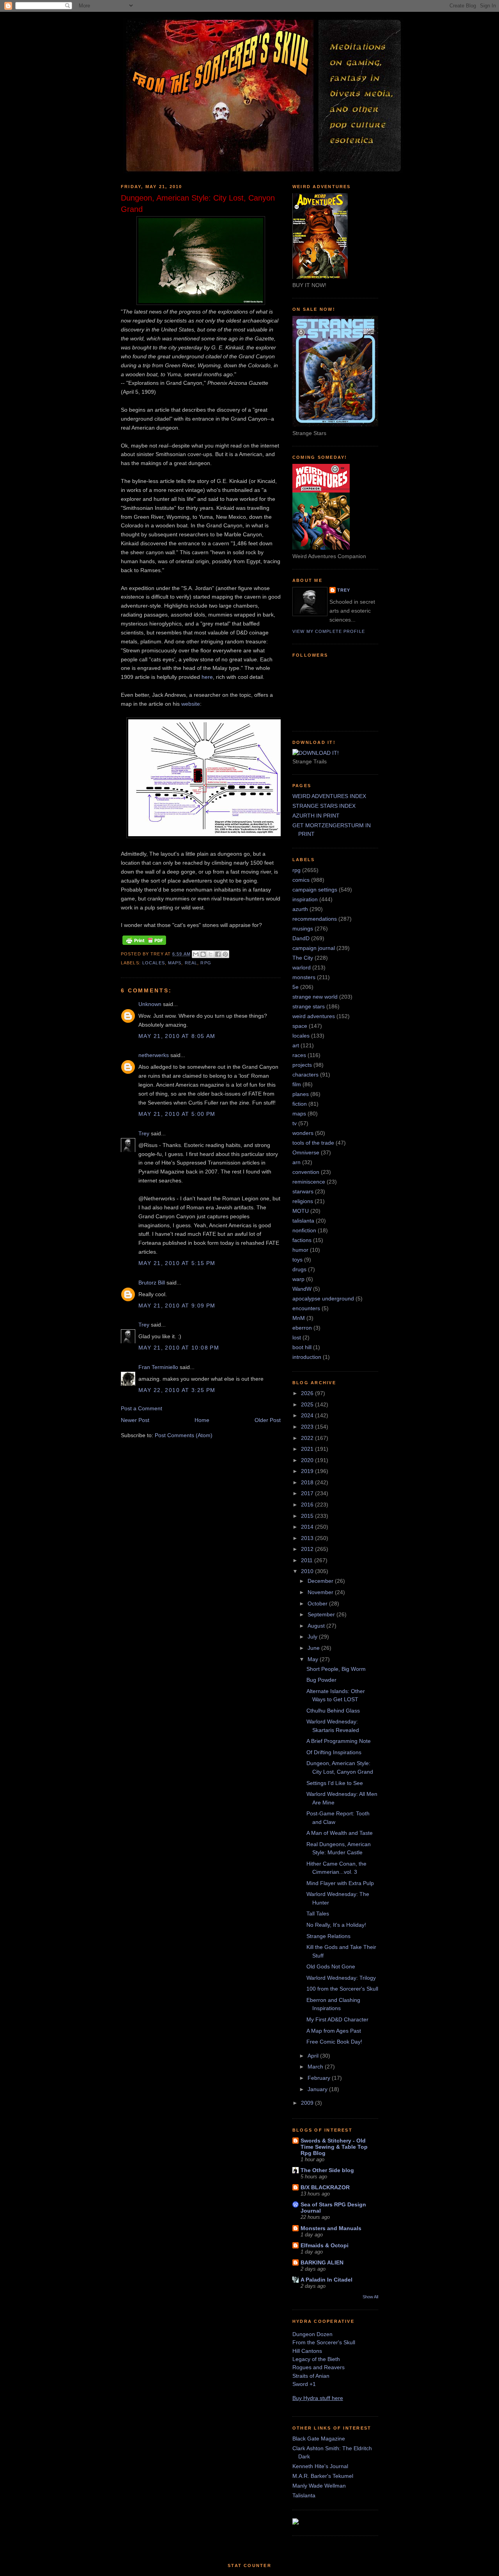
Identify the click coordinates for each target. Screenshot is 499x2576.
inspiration (305, 899)
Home (202, 1420)
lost (297, 1337)
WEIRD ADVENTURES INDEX (329, 796)
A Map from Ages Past (334, 2031)
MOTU (301, 1211)
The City (303, 958)
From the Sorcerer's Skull (324, 2342)
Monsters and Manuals (331, 2228)
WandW (302, 1289)
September (322, 1614)
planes (301, 1094)
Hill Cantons (307, 2351)
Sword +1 (304, 2384)
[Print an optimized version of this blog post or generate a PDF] (144, 945)
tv (295, 1123)
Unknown (150, 1004)
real (191, 963)
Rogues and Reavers (319, 2367)
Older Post (268, 1420)
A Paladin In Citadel (326, 2280)
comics (301, 880)
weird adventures (314, 1016)
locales (154, 963)
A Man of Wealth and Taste (340, 1833)
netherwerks (154, 1055)
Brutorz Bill (152, 1283)
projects (302, 1065)
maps (175, 963)
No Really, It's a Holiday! (336, 1925)
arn (296, 1162)
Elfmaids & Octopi (325, 2245)
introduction (307, 1357)
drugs (299, 1269)
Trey (144, 1133)
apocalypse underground (323, 1299)
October (318, 1603)
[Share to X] (211, 954)
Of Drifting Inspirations (334, 1752)
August (317, 1626)
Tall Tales (318, 1913)
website (191, 704)
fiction (300, 1104)
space (300, 1026)
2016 (308, 1505)
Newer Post (135, 1420)
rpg (206, 963)
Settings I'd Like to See (335, 1783)
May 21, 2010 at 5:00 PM (177, 1114)
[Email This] (196, 954)
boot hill (302, 1347)
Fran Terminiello (158, 1367)
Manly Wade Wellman (319, 2486)
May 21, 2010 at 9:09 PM (177, 1306)
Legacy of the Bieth (316, 2359)
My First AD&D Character (337, 2019)
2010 (308, 1571)
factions (302, 1240)
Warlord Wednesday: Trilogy (341, 1978)
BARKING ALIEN (322, 2262)
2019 (308, 1471)
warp (298, 1279)
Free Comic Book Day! (334, 2042)
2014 (308, 1527)
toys (297, 1260)
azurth (300, 909)
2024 (308, 1415)
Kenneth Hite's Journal (320, 2466)
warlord (302, 967)
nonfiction (304, 1230)
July (313, 1637)
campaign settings (315, 890)
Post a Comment (142, 1408)
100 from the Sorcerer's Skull (342, 1989)
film (297, 1084)
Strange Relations (328, 1936)
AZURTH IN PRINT (316, 816)
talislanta (303, 1221)
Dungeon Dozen (312, 2334)
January (318, 2089)
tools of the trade (313, 1143)
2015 (308, 1516)
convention (306, 1172)
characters (305, 1075)
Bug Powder (321, 1680)
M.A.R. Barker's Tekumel (323, 2476)
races (299, 1055)
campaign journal (314, 948)
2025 (308, 1404)
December (321, 1581)
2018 (308, 1482)
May (314, 1659)
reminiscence (309, 1182)
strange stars (309, 1006)
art (296, 1045)
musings (303, 929)
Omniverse (306, 1152)
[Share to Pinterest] (225, 954)
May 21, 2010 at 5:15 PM (177, 1263)
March (316, 2067)
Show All (370, 2297)
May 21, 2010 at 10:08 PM (179, 1348)
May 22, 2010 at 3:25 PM (177, 1390)
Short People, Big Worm (336, 1669)
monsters (304, 977)
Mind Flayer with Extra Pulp (340, 1883)
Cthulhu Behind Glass (333, 1711)
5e (296, 987)
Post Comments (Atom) (184, 1435)
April (314, 2056)
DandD (301, 938)
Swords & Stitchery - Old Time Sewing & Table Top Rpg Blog (334, 2147)
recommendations (315, 919)
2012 (308, 1549)
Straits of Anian (311, 2376)
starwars (303, 1191)
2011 (308, 1560)
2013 (308, 1538)
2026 (308, 1393)
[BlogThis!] (203, 954)
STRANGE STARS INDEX (324, 806)
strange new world (315, 997)
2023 (308, 1427)
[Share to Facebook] (218, 954)
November (321, 1592)
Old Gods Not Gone (331, 1966)
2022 (308, 1438)
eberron (302, 1328)
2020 (308, 1460)
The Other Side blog (327, 2170)
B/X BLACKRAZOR (325, 2187)
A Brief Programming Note (339, 1741)
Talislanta (304, 2495)
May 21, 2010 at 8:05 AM (177, 1036)
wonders (303, 1133)
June (314, 1648)
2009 (308, 2103)
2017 (308, 1493)
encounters (306, 1308)
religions (303, 1201)
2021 (308, 1449)
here (207, 677)
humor (300, 1250)
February (320, 2078)
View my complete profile (329, 631)
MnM (299, 1318)
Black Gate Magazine (319, 2439)
